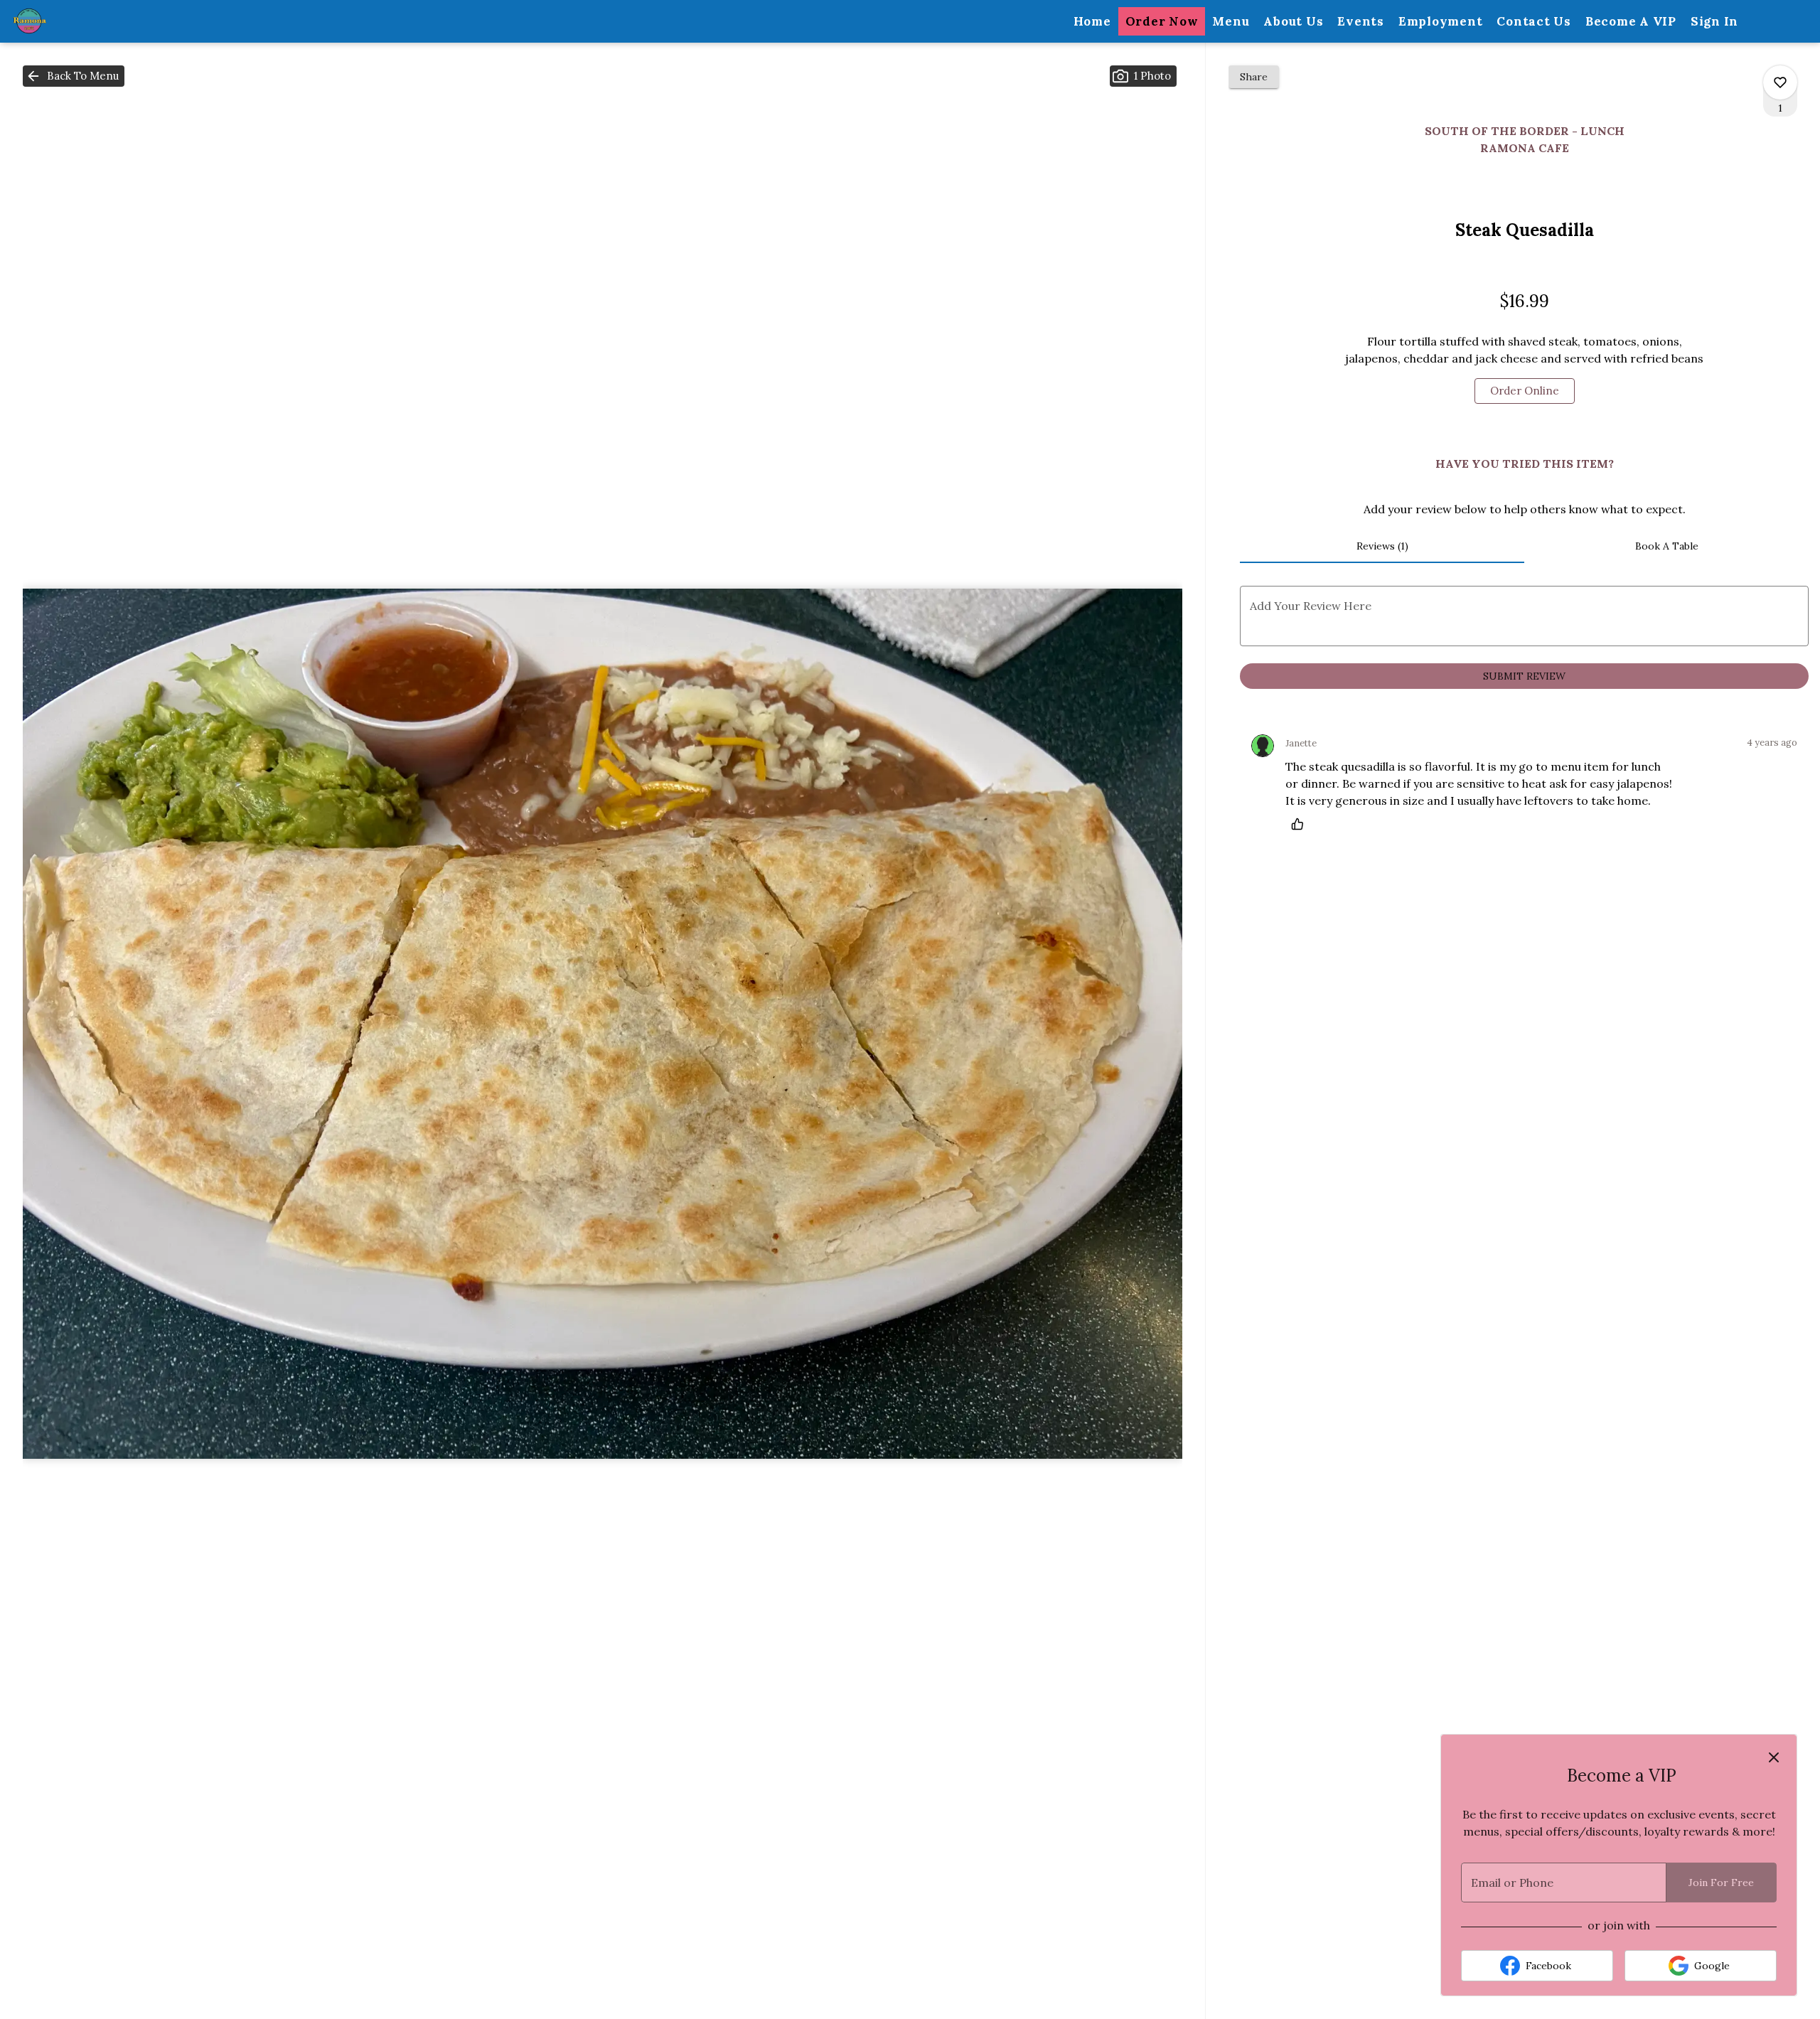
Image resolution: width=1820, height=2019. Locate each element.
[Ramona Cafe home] (75, 21)
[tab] (1382, 546)
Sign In (1714, 21)
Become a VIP (1631, 21)
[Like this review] (1301, 824)
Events (1361, 21)
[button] (74, 76)
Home (1092, 21)
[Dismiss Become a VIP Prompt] (1774, 1757)
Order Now (1162, 21)
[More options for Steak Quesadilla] (1780, 82)
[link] (1525, 391)
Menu (1231, 21)
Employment (1441, 21)
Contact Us (1534, 21)
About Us (1293, 21)
